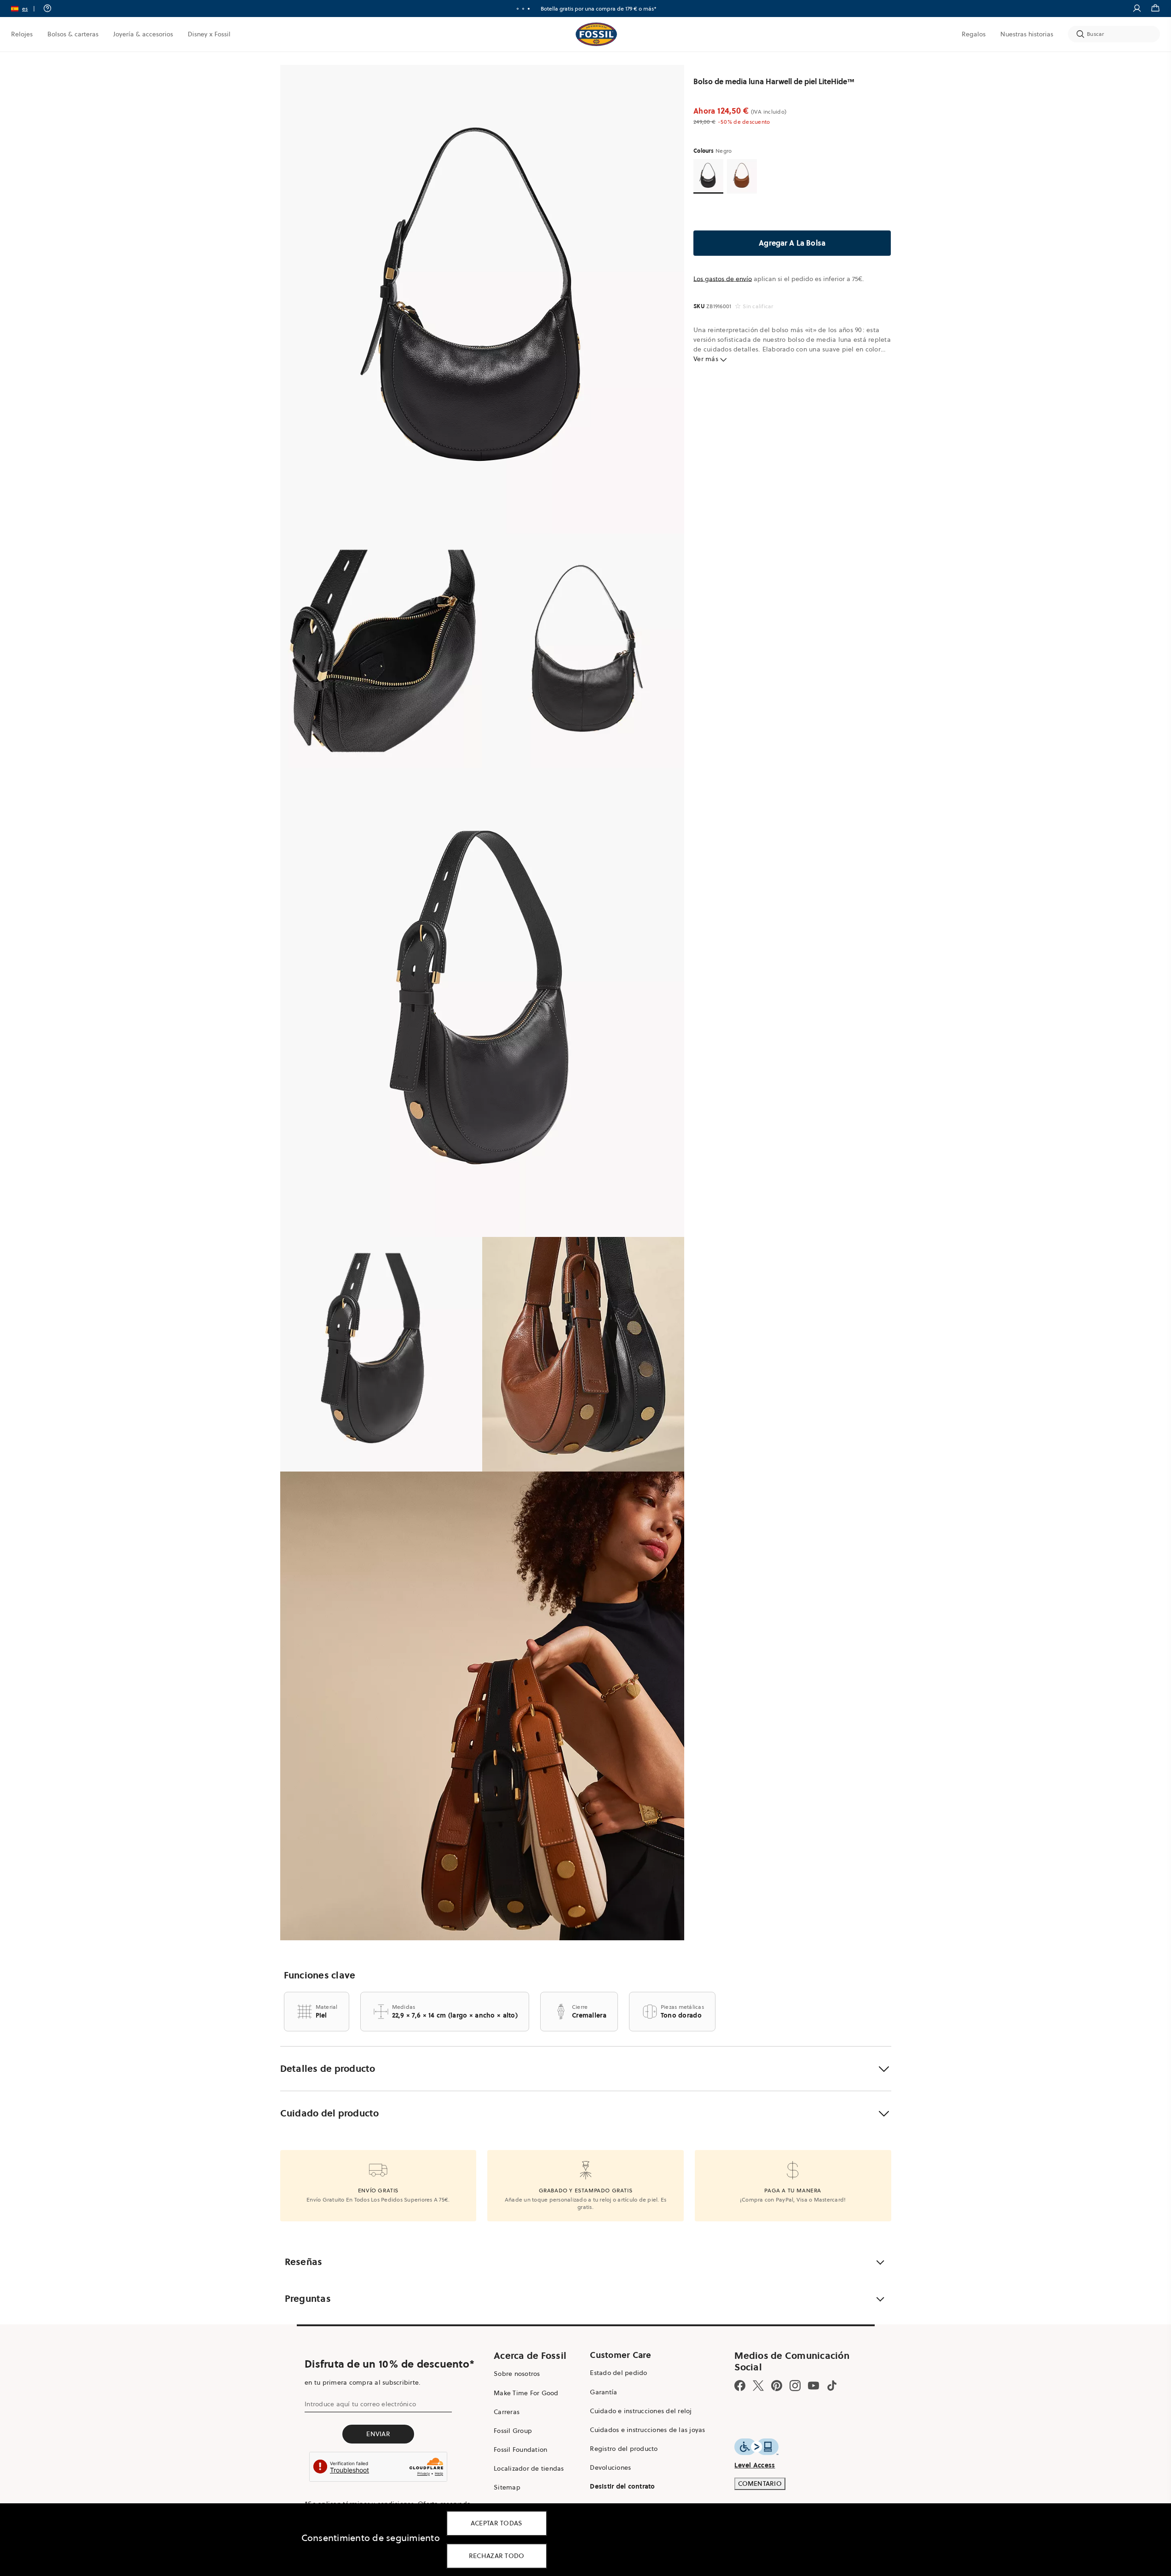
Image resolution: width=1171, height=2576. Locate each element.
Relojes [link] (22, 34)
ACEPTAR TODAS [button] (497, 2523)
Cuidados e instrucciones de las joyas (647, 2430)
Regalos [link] (974, 34)
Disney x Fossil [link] (209, 34)
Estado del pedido (618, 2373)
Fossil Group (513, 2431)
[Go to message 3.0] (529, 9)
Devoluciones (610, 2467)
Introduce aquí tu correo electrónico (360, 2404)
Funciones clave (320, 1975)
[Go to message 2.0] (523, 9)
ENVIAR (378, 2434)
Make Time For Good (526, 2393)
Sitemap (507, 2487)
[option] (482, 299)
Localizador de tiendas (529, 2468)
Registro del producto (624, 2449)
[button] (26, 9)
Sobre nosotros (517, 2374)
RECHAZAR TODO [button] (497, 2556)
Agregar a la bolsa (792, 243)
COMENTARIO (760, 2484)
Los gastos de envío (723, 279)
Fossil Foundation (520, 2449)
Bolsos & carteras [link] (73, 34)
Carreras (507, 2412)
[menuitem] (22, 34)
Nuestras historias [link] (1027, 34)
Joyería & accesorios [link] (143, 34)
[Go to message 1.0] (518, 9)
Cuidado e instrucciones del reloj (641, 2411)
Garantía (603, 2392)
